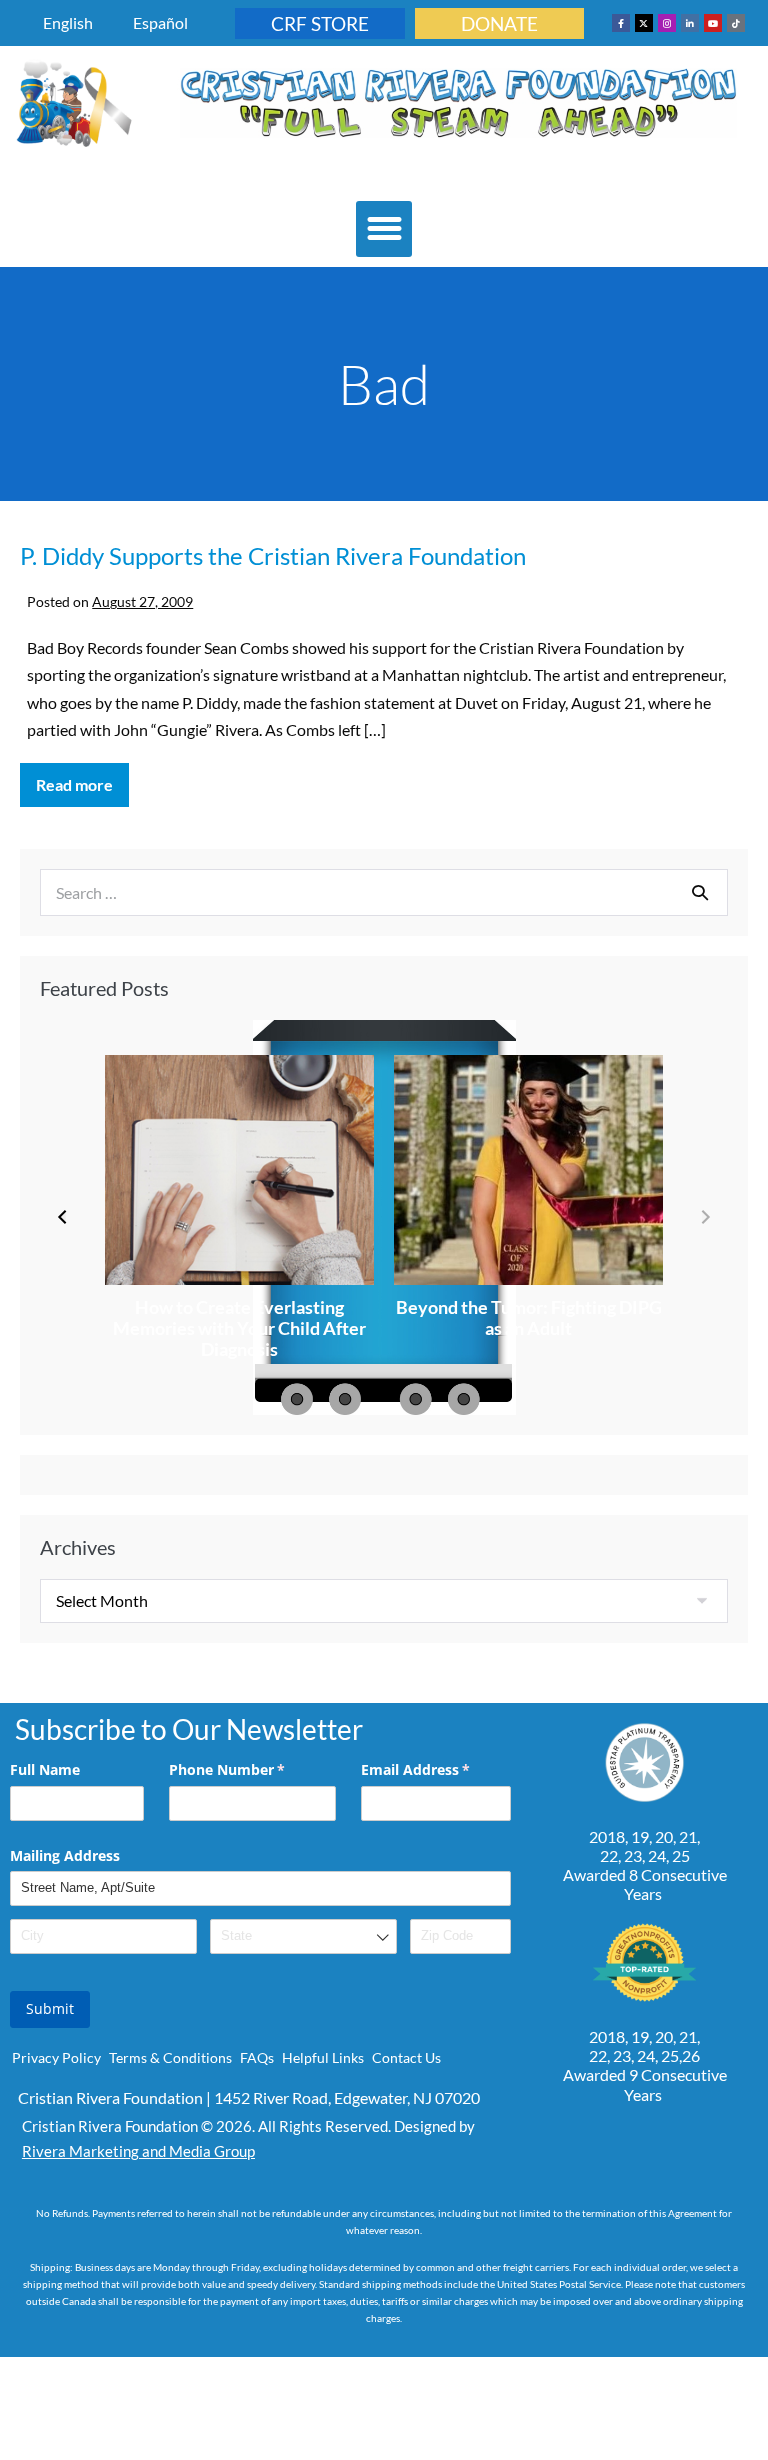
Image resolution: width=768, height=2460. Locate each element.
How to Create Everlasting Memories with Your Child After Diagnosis (239, 1328)
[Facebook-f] (621, 23)
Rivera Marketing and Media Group (138, 2151)
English (68, 22)
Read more (82, 778)
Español (160, 22)
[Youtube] (713, 23)
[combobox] (303, 1936)
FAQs (257, 2057)
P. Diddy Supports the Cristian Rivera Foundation (273, 555)
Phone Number (252, 1769)
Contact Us (406, 2057)
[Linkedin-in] (690, 23)
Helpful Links (323, 2057)
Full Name (45, 1769)
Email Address (436, 1769)
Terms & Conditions (170, 2057)
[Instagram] (667, 23)
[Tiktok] (736, 23)
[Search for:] (384, 892)
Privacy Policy (56, 2057)
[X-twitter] (644, 23)
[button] (384, 229)
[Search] (700, 892)
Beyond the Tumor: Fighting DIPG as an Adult (529, 1318)
